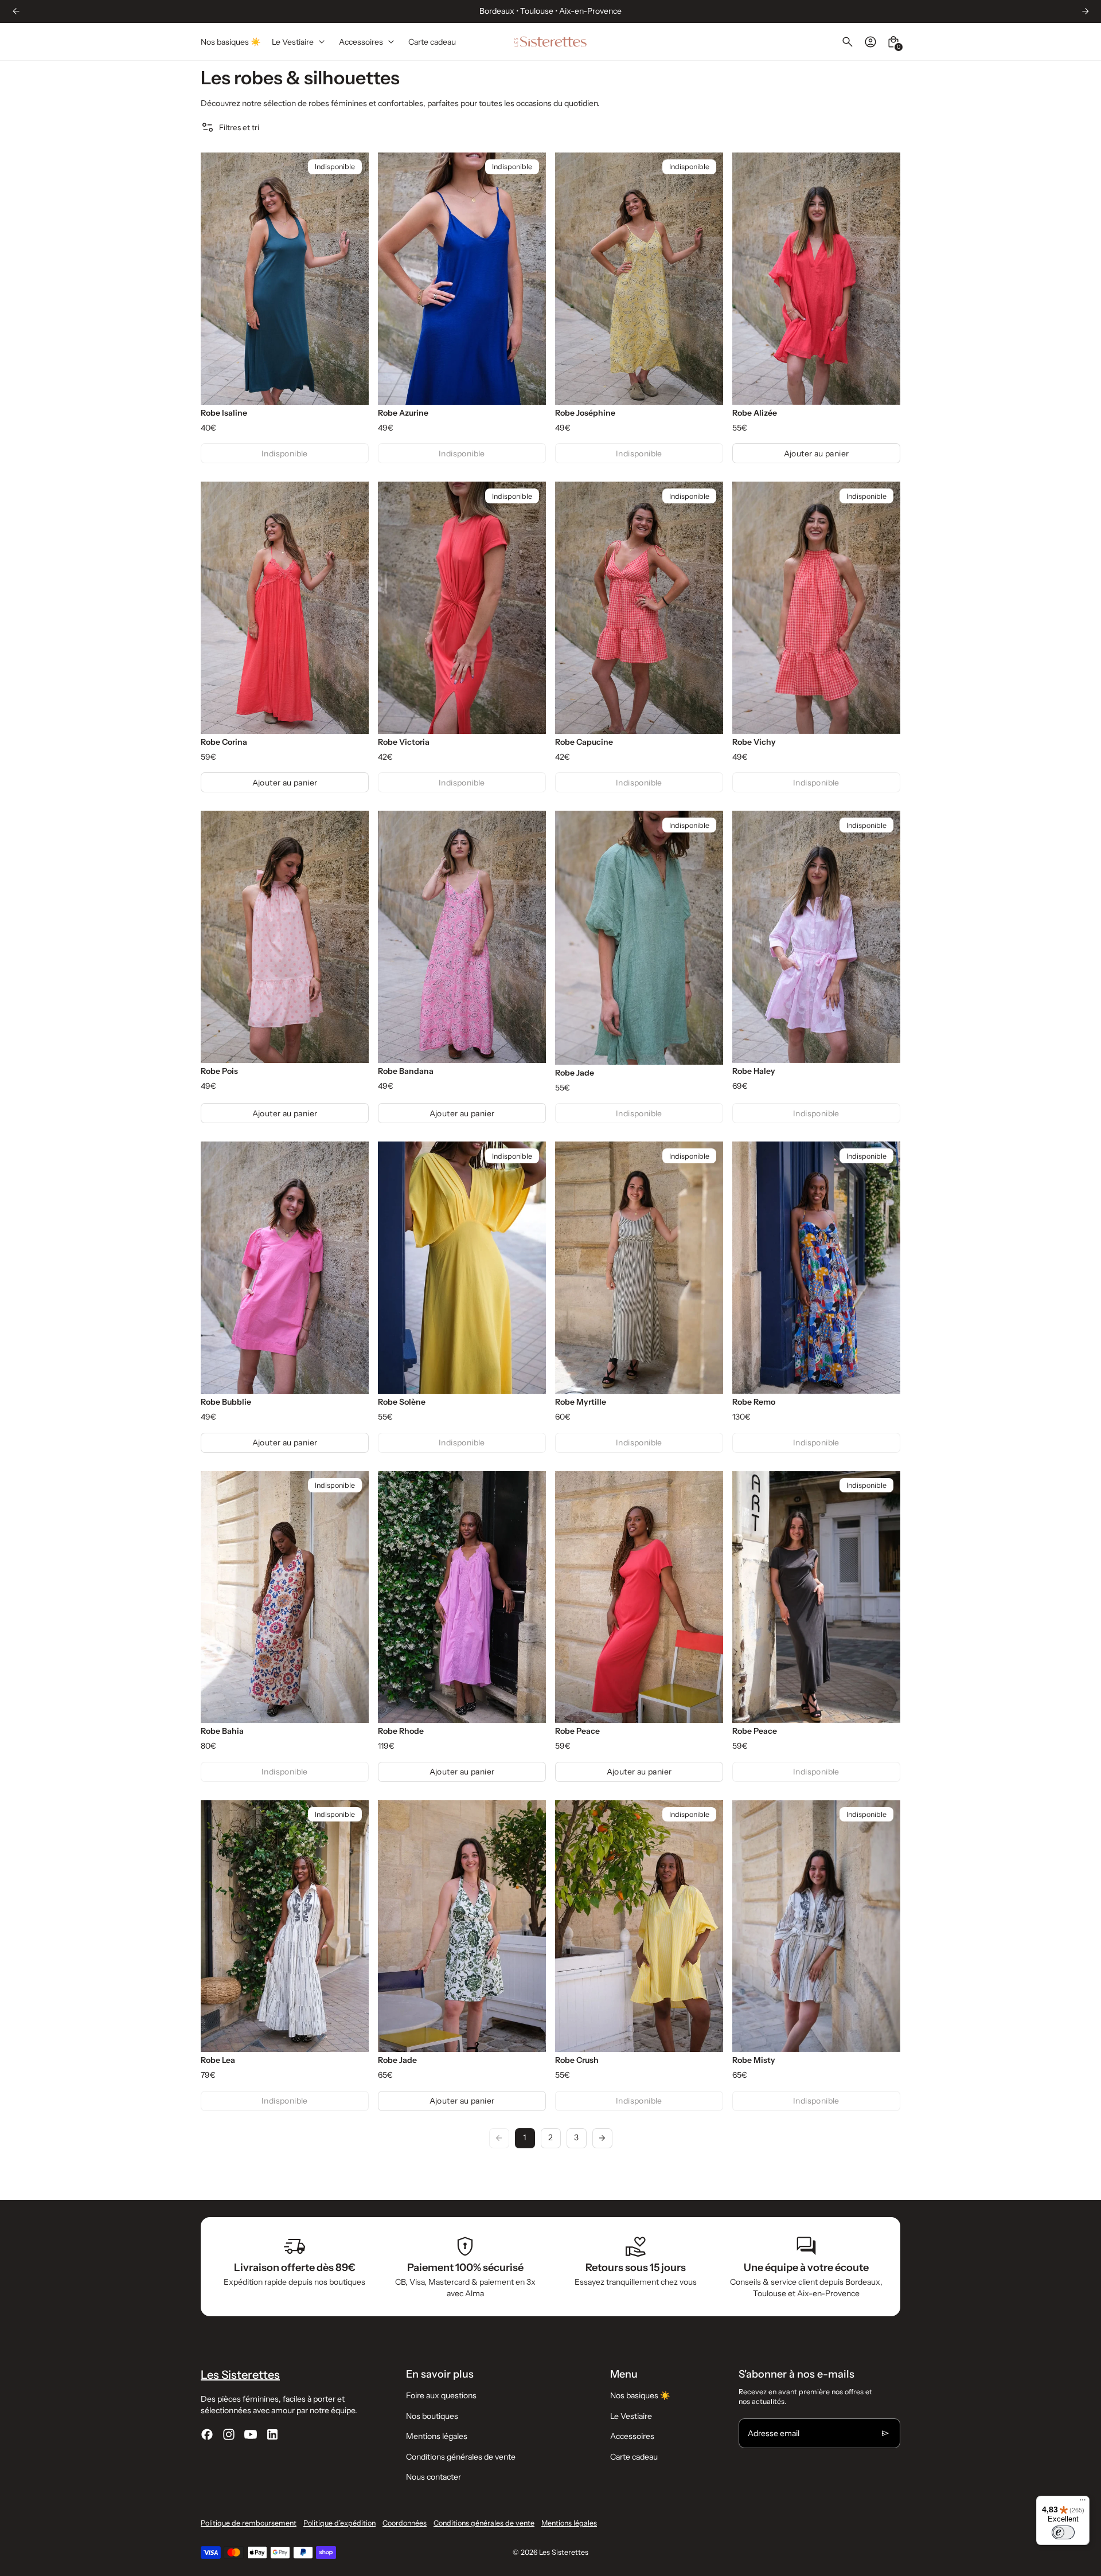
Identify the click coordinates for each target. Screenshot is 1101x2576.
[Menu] (1083, 2503)
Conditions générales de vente (461, 2457)
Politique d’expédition (339, 2523)
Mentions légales (437, 2436)
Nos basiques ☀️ (640, 2395)
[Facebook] (207, 2434)
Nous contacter (434, 2477)
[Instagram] (229, 2434)
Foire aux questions (441, 2395)
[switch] (1063, 2532)
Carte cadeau (634, 2457)
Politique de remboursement (249, 2523)
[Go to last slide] (16, 11)
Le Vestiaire (631, 2416)
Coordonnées (405, 2523)
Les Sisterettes (564, 2552)
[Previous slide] (218, 279)
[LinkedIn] (272, 2434)
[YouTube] (251, 2434)
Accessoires (632, 2436)
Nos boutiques (432, 2416)
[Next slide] (1085, 11)
